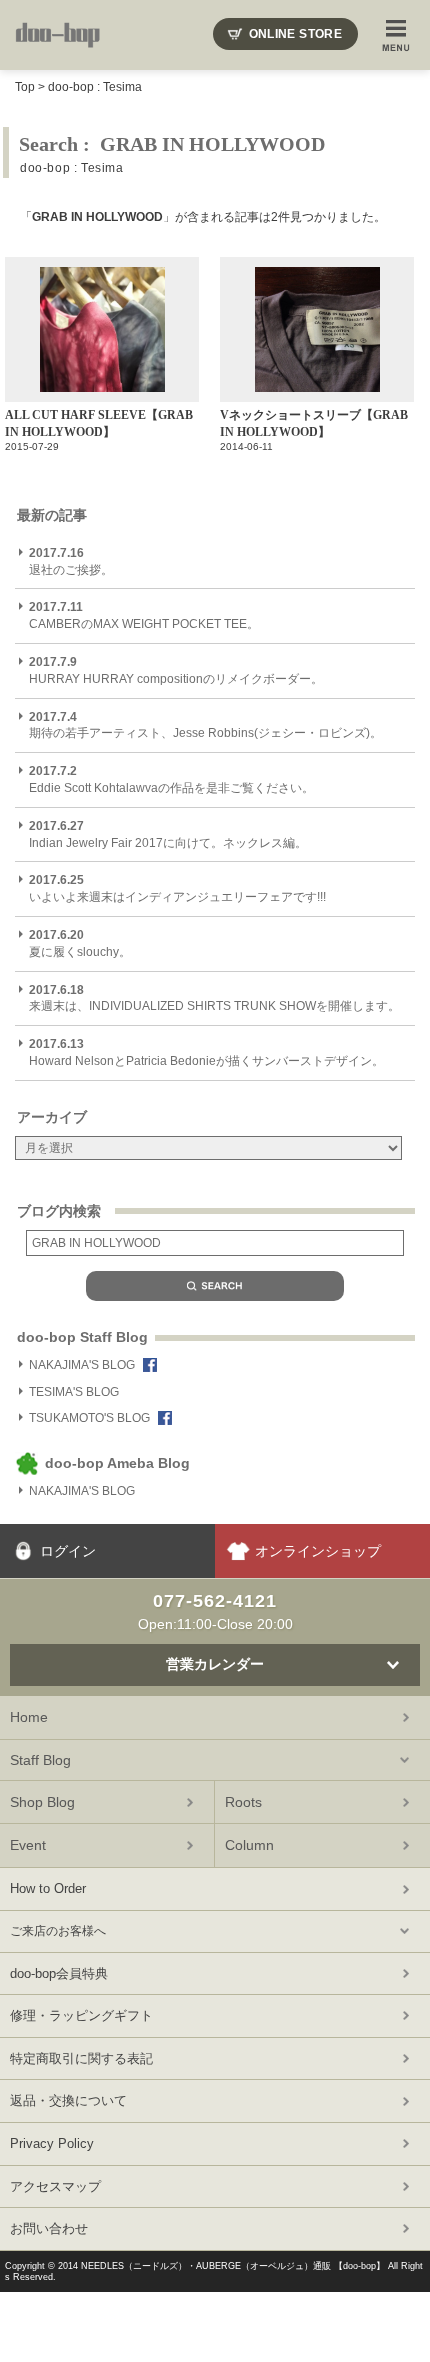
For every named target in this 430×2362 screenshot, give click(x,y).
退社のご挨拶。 (71, 561)
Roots (243, 1802)
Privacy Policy (52, 2143)
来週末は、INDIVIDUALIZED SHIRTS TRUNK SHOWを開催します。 (214, 998)
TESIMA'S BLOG (74, 1392)
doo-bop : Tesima (95, 87)
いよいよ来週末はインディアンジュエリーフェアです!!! (177, 888)
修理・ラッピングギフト (81, 2015)
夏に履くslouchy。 (80, 943)
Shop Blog (42, 1802)
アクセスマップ (55, 2186)
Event (28, 1845)
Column (249, 1845)
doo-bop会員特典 (59, 1973)
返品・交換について (68, 2100)
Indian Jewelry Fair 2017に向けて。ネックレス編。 (168, 834)
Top (25, 87)
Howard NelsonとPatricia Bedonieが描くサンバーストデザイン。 (206, 1052)
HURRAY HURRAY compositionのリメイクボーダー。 (176, 670)
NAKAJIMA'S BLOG (82, 1365)
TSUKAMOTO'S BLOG (89, 1418)
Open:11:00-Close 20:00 (215, 1611)
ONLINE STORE (295, 34)
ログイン (68, 1551)
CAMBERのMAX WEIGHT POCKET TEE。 (144, 615)
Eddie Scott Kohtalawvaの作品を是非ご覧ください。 (171, 779)
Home (29, 1717)
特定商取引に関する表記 (81, 2058)
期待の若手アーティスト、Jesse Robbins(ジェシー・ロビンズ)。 (205, 725)
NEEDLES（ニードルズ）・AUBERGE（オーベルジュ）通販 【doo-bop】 (233, 2266)
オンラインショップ (318, 1551)
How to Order (48, 1888)
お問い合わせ (49, 2228)
